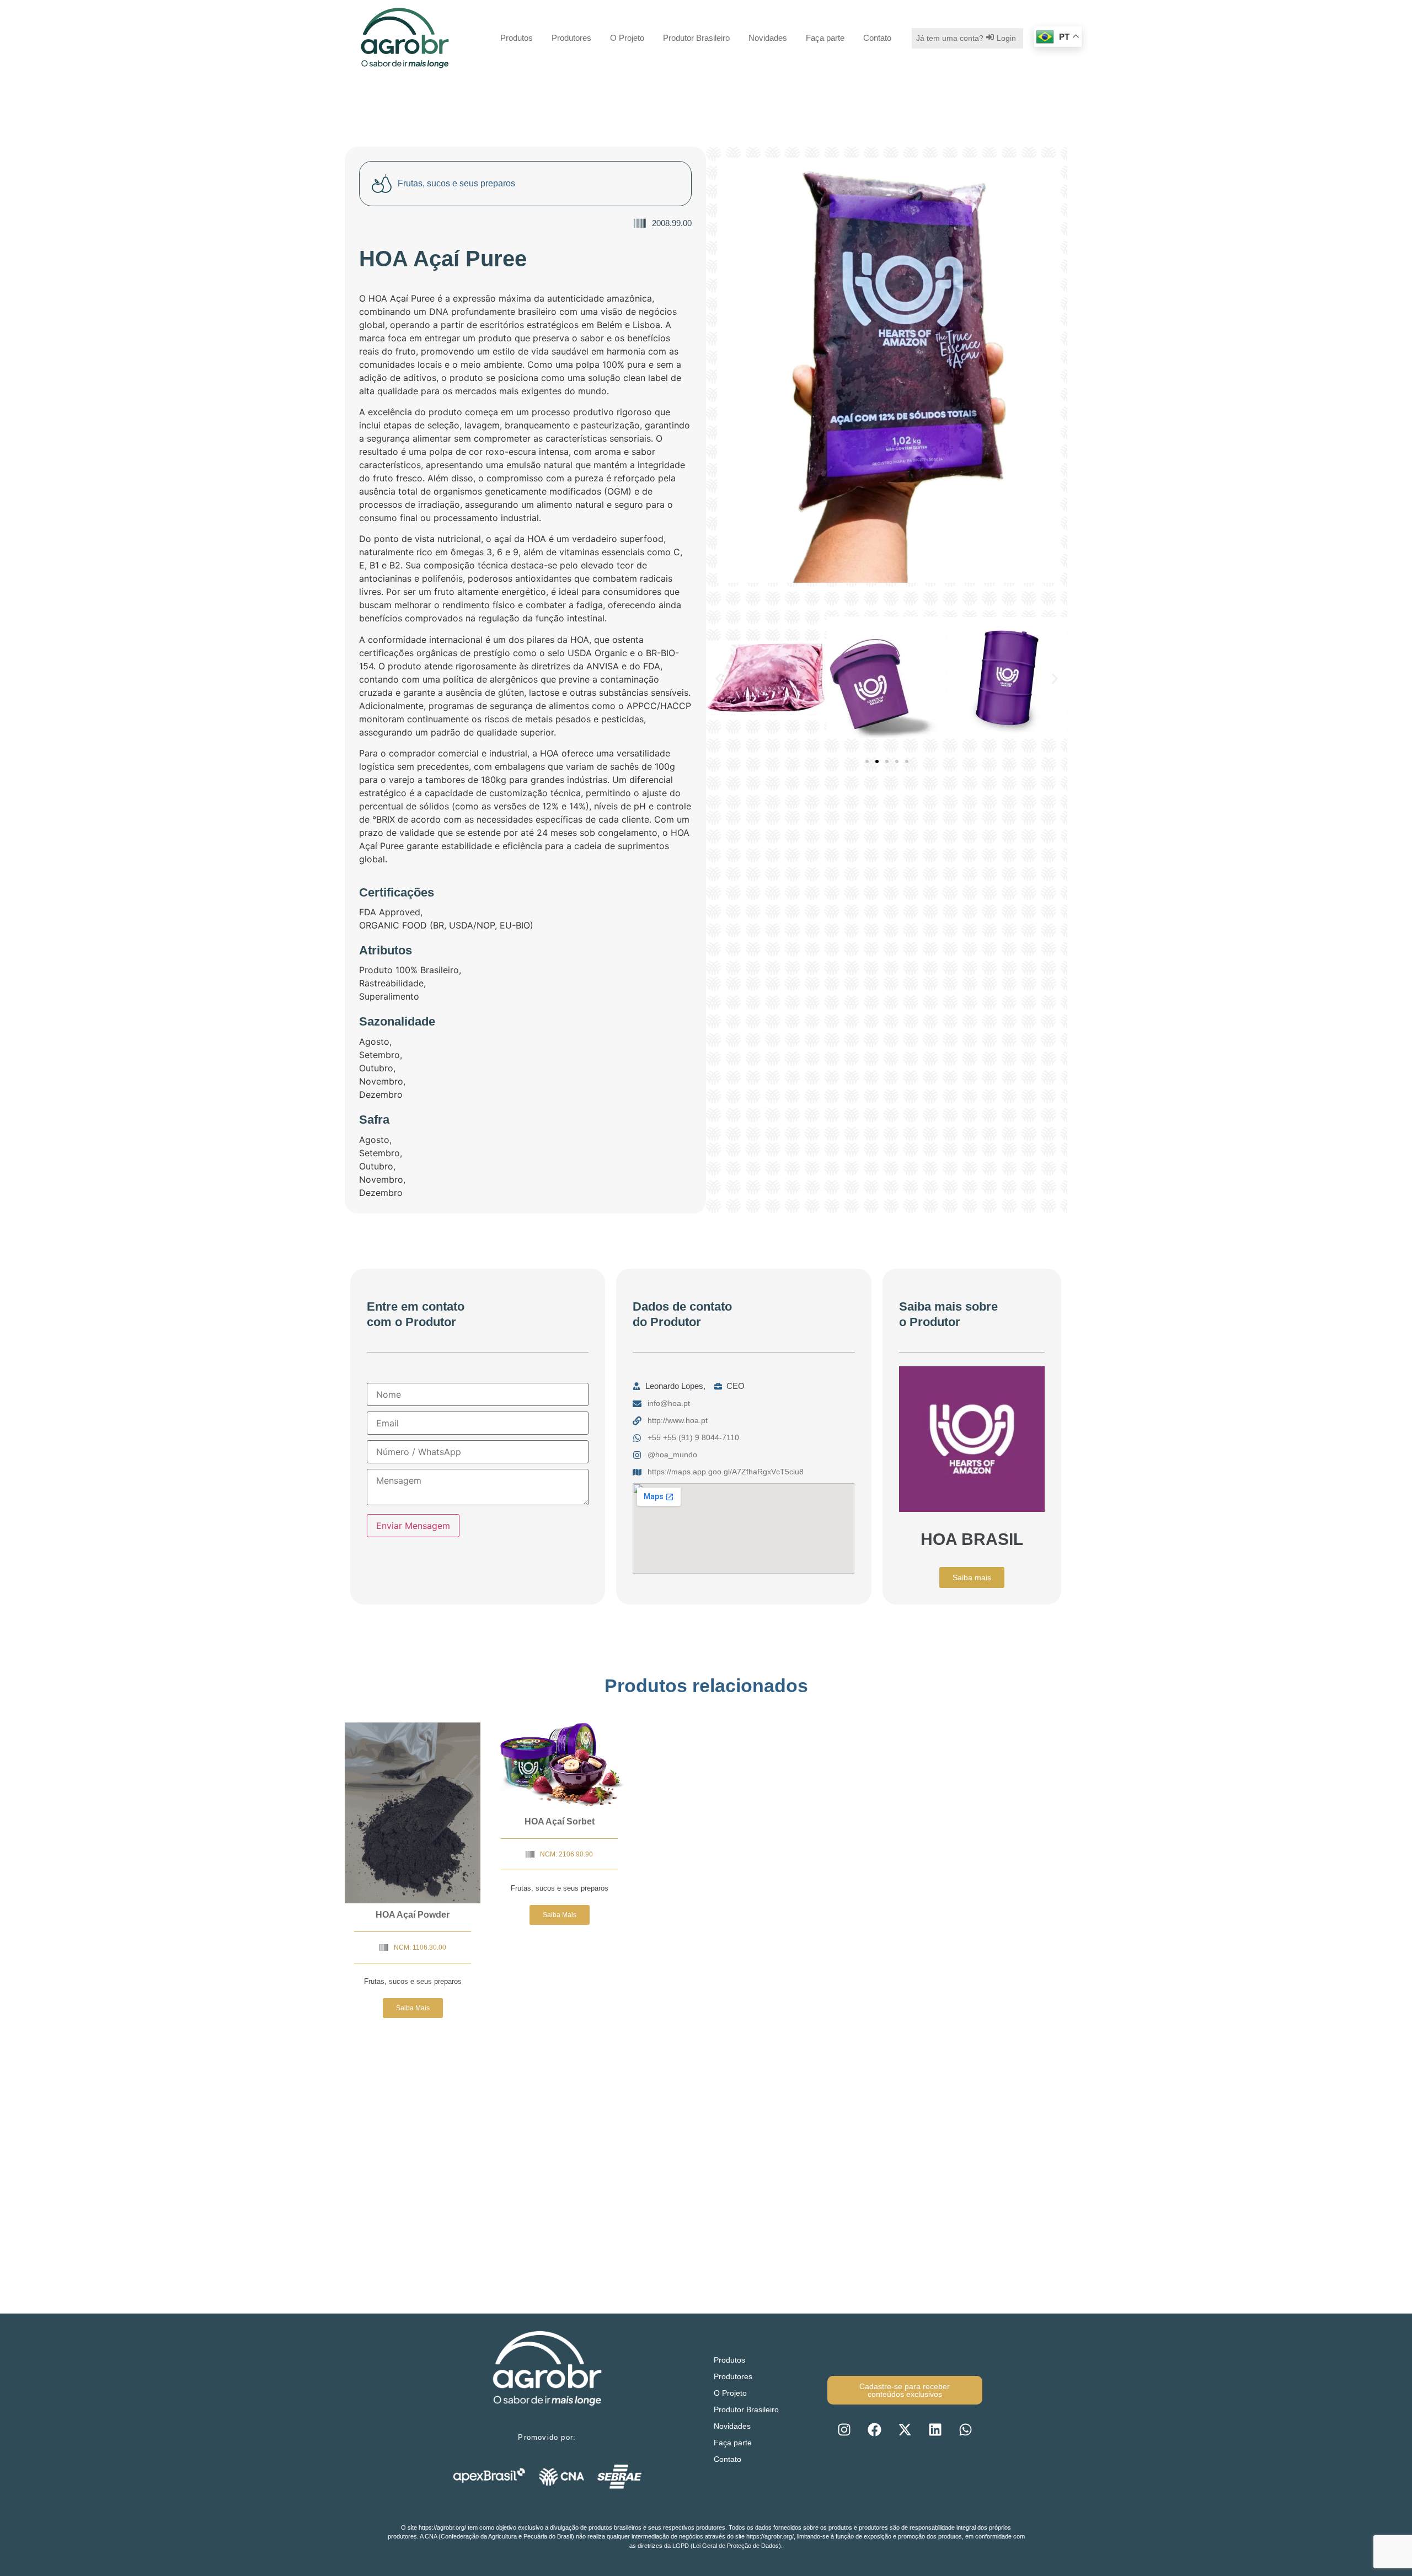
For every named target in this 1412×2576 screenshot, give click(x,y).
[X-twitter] (905, 2429)
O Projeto (627, 38)
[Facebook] (874, 2429)
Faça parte (825, 38)
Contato (877, 38)
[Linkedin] (935, 2429)
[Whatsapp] (965, 2429)
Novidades (768, 38)
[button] (718, 679)
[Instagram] (844, 2429)
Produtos (517, 38)
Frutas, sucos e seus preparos (413, 1981)
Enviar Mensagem (413, 1526)
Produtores (571, 38)
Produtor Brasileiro (696, 38)
